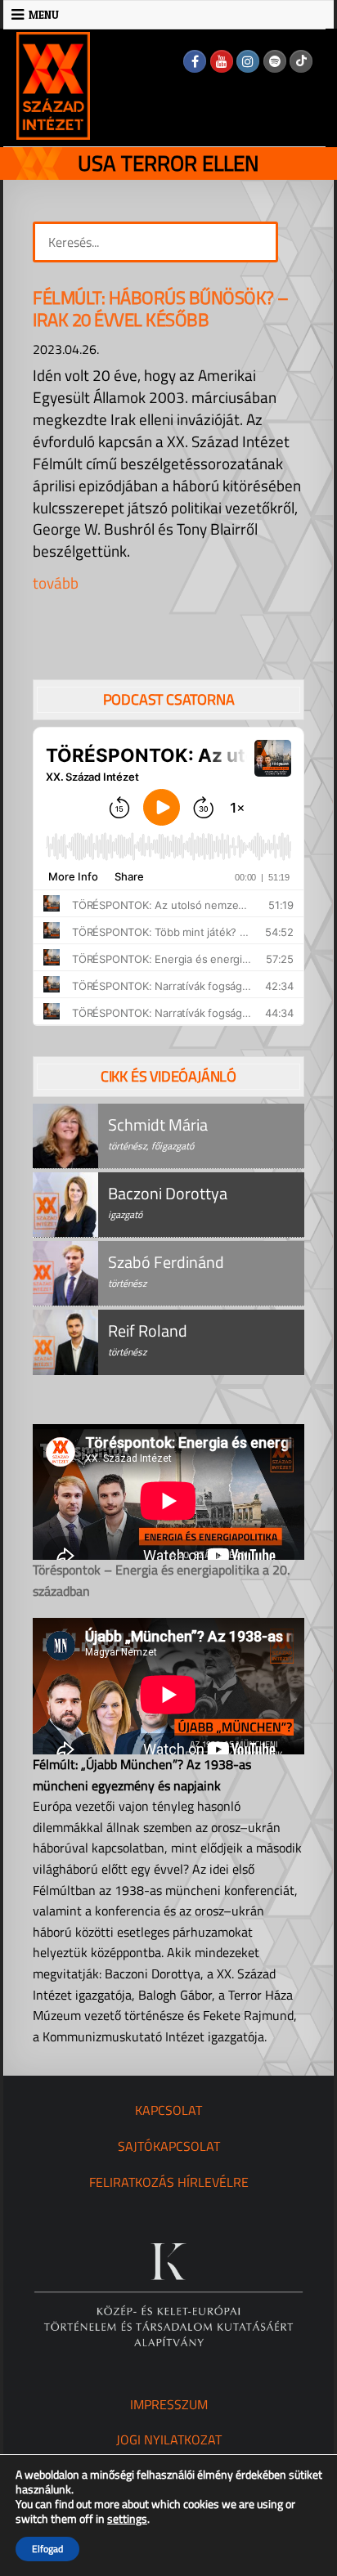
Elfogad (47, 2549)
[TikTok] (301, 61)
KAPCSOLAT (168, 2110)
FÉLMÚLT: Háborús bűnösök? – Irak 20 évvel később (161, 309)
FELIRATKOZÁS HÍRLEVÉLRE (169, 2182)
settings (127, 2519)
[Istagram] (248, 61)
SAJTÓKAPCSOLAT (169, 2146)
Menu (44, 15)
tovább (56, 582)
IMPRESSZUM (169, 2404)
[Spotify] (275, 61)
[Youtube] (222, 61)
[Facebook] (195, 61)
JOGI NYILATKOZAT (169, 2439)
